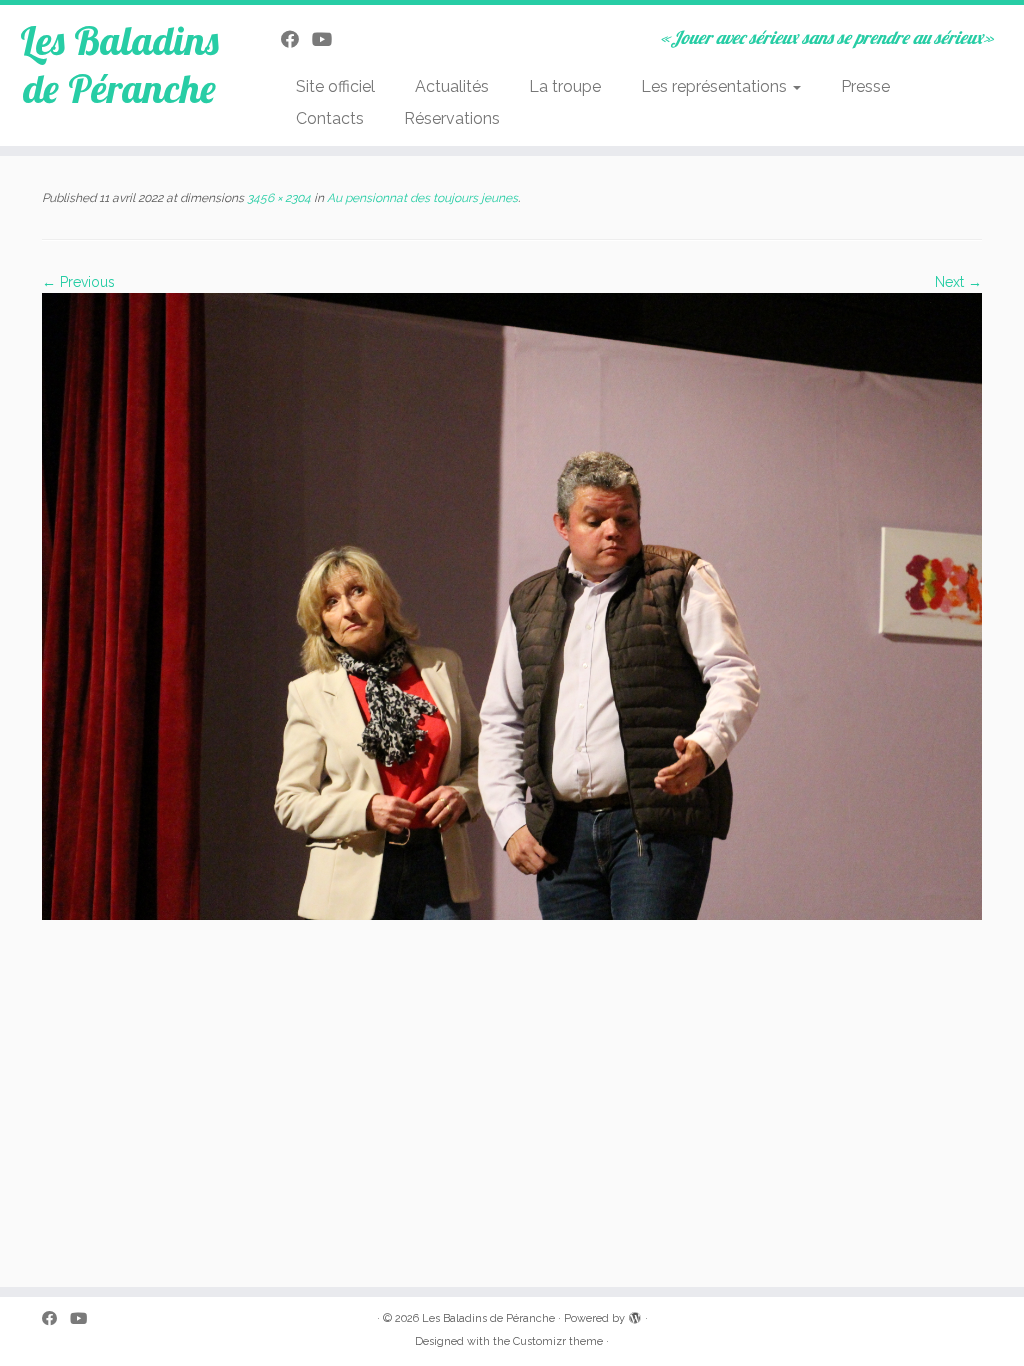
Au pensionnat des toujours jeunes (421, 198)
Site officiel (335, 86)
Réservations (452, 118)
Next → (958, 282)
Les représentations (716, 86)
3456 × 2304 (277, 198)
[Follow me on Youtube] (328, 39)
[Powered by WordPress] (635, 1315)
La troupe (565, 86)
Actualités (452, 86)
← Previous (78, 282)
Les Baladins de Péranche (119, 64)
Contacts (330, 118)
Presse (865, 86)
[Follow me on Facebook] (296, 39)
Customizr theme (558, 1341)
